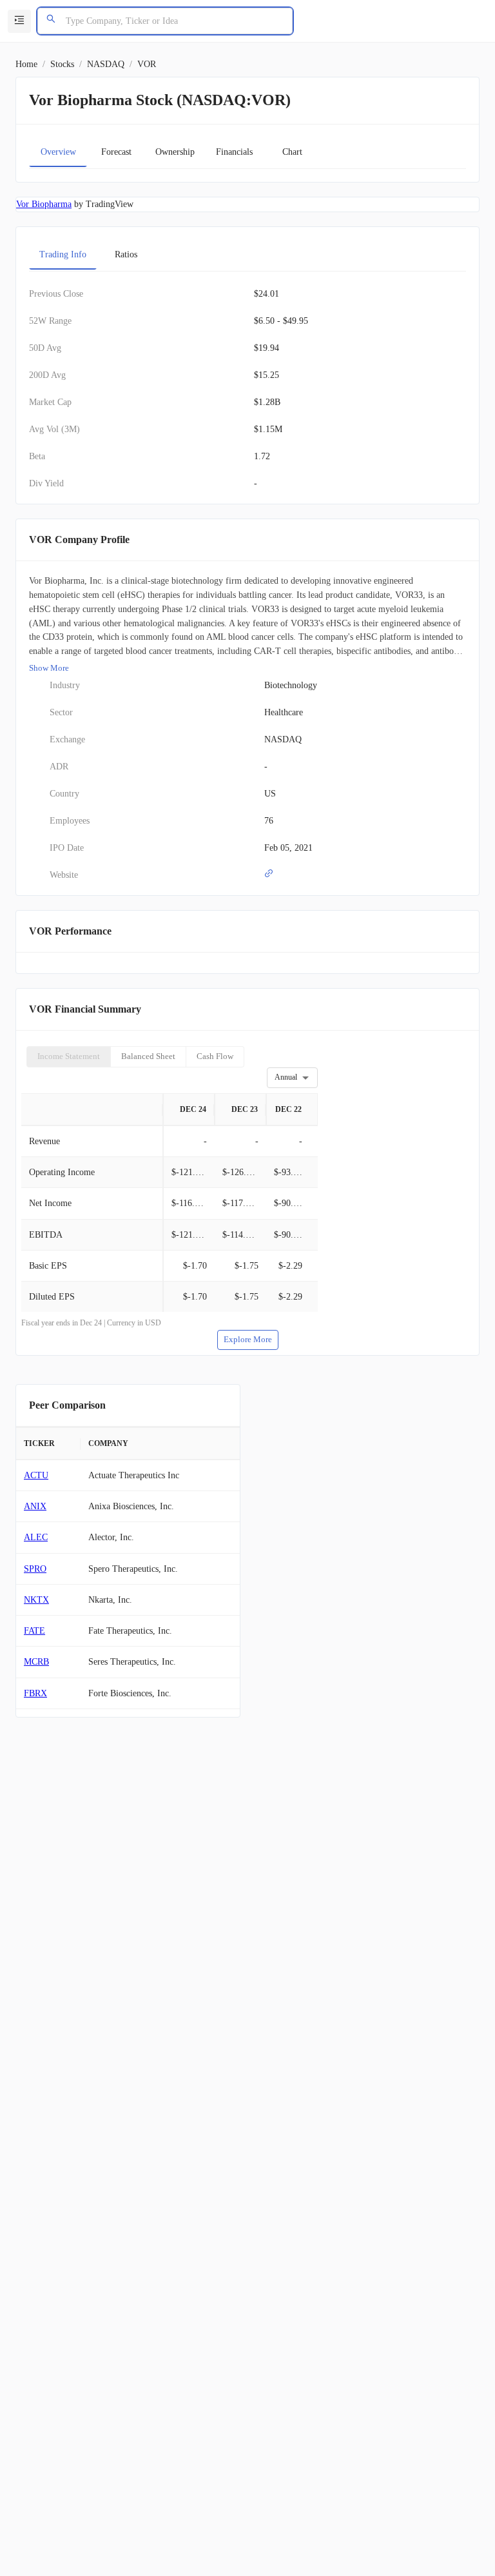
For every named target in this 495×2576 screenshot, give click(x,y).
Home (26, 64)
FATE (34, 1631)
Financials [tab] (234, 152)
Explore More (248, 1339)
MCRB (36, 1662)
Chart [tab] (292, 152)
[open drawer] (19, 21)
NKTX (36, 1600)
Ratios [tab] (126, 254)
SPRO (35, 1569)
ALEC (36, 1537)
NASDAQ (106, 64)
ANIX (35, 1506)
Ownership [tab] (175, 152)
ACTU (36, 1475)
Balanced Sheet (148, 1056)
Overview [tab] (58, 152)
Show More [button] (49, 668)
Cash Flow (215, 1056)
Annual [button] (286, 1077)
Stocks (62, 64)
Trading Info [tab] (63, 254)
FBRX (35, 1693)
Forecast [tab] (116, 152)
